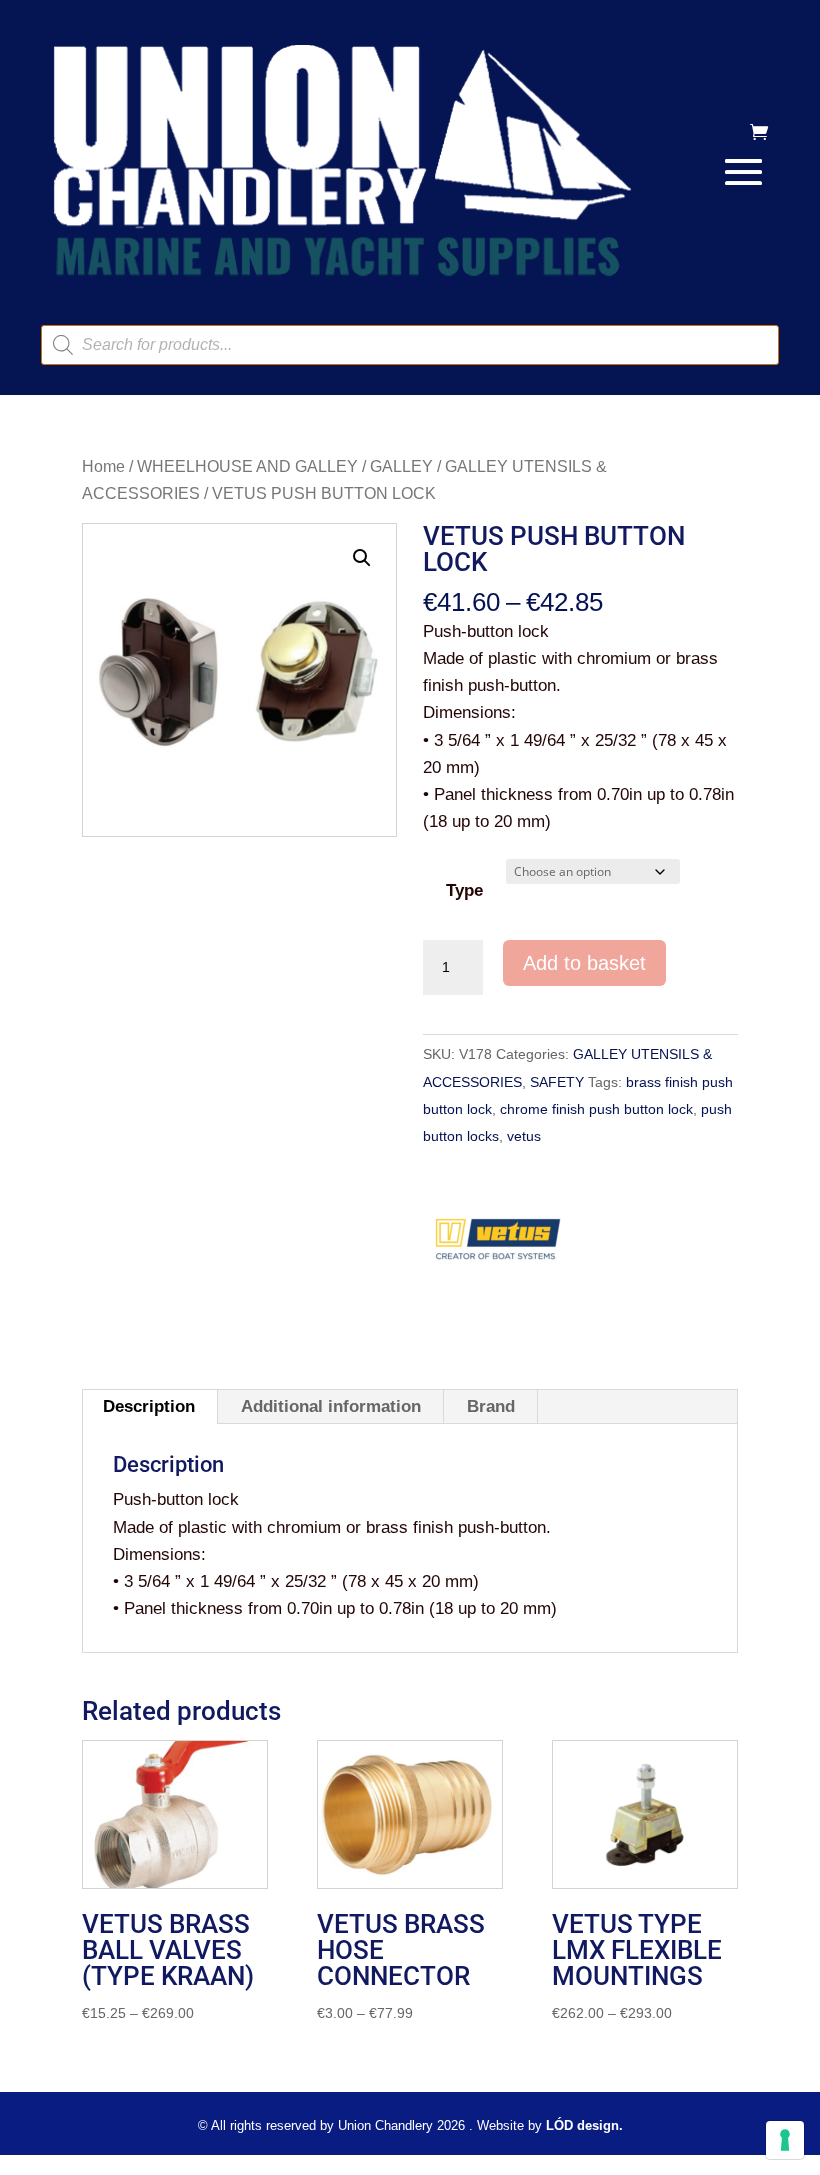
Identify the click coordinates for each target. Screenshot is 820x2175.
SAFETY (557, 1082)
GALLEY (401, 466)
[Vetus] (498, 1246)
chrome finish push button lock (596, 1109)
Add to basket (584, 963)
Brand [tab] (491, 1406)
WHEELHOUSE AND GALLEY (247, 466)
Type (464, 890)
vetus (524, 1136)
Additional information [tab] (331, 1406)
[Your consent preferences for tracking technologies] (785, 2140)
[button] (362, 558)
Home (103, 466)
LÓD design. (584, 2125)
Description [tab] (149, 1406)
